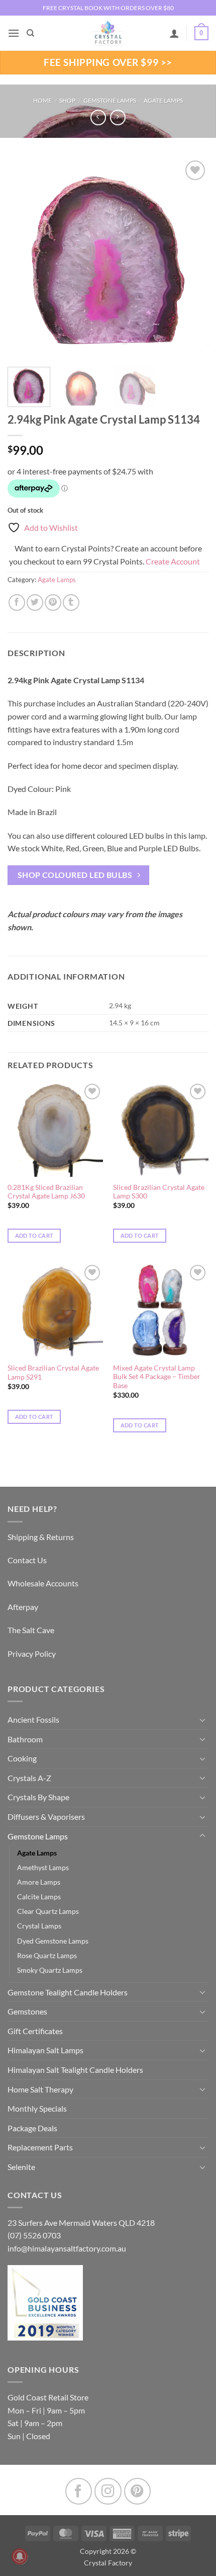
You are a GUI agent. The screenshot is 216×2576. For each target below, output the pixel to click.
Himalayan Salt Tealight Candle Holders (75, 2070)
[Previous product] (118, 117)
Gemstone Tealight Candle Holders (68, 1992)
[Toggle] (202, 1720)
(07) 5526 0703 (34, 2235)
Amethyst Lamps (43, 1867)
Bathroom (25, 1739)
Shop (67, 100)
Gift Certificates (35, 2031)
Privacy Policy (32, 1654)
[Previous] (24, 259)
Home (42, 100)
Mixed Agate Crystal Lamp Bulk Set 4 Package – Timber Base (157, 1377)
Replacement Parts (40, 2147)
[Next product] (98, 117)
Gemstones (27, 2011)
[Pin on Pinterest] (53, 602)
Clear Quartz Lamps (48, 1911)
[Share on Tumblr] (71, 602)
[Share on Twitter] (35, 602)
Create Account (173, 561)
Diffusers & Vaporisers (46, 1817)
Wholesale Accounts (43, 1583)
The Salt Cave (31, 1630)
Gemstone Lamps (110, 100)
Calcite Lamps (39, 1897)
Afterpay (23, 1607)
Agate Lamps (163, 100)
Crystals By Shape (38, 1797)
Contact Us (27, 1560)
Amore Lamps (39, 1882)
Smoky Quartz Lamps (50, 1970)
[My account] (174, 33)
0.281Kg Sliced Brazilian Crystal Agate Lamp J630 (46, 1192)
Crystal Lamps (39, 1926)
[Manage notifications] (20, 2556)
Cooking (22, 1758)
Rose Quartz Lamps (47, 1955)
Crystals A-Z (29, 1778)
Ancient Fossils (33, 1719)
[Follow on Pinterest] (137, 2491)
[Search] (30, 33)
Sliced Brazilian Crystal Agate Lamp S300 (159, 1192)
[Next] (192, 259)
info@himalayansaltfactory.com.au (67, 2248)
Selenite (21, 2167)
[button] (14, 33)
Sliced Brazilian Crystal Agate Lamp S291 (53, 1373)
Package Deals (32, 2128)
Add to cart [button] (34, 1235)
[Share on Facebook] (17, 602)
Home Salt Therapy (40, 2089)
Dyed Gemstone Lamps (53, 1941)
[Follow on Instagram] (108, 2491)
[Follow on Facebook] (79, 2491)
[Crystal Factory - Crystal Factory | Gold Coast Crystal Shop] (108, 33)
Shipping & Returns (41, 1537)
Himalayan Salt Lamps (45, 2050)
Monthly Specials (37, 2108)
